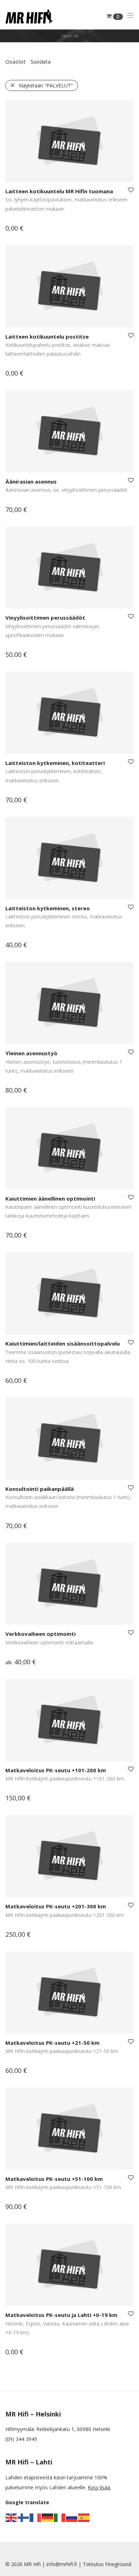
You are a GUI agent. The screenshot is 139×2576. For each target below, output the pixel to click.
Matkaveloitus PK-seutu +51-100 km (54, 2179)
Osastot (16, 61)
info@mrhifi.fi (62, 2564)
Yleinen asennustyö (31, 1053)
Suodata (41, 61)
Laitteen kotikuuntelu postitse (47, 336)
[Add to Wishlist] (130, 190)
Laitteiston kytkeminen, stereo (48, 908)
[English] (11, 2517)
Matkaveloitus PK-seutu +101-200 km (56, 1770)
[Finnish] (24, 2517)
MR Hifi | (35, 2564)
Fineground (118, 2564)
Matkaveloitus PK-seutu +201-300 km (56, 1906)
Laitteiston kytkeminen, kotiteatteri (55, 763)
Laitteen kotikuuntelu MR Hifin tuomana (59, 191)
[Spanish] (84, 2517)
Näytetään (46, 85)
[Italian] (60, 2517)
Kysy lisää (99, 2487)
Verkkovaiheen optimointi (40, 1634)
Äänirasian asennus (31, 481)
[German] (48, 2517)
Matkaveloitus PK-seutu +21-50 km (52, 2043)
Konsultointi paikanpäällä (40, 1489)
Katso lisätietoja (20, 229)
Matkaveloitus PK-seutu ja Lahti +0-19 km (61, 2315)
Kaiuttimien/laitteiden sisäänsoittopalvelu (63, 1343)
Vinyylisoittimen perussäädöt (45, 618)
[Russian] (72, 2517)
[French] (36, 2517)
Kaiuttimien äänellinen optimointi (50, 1198)
